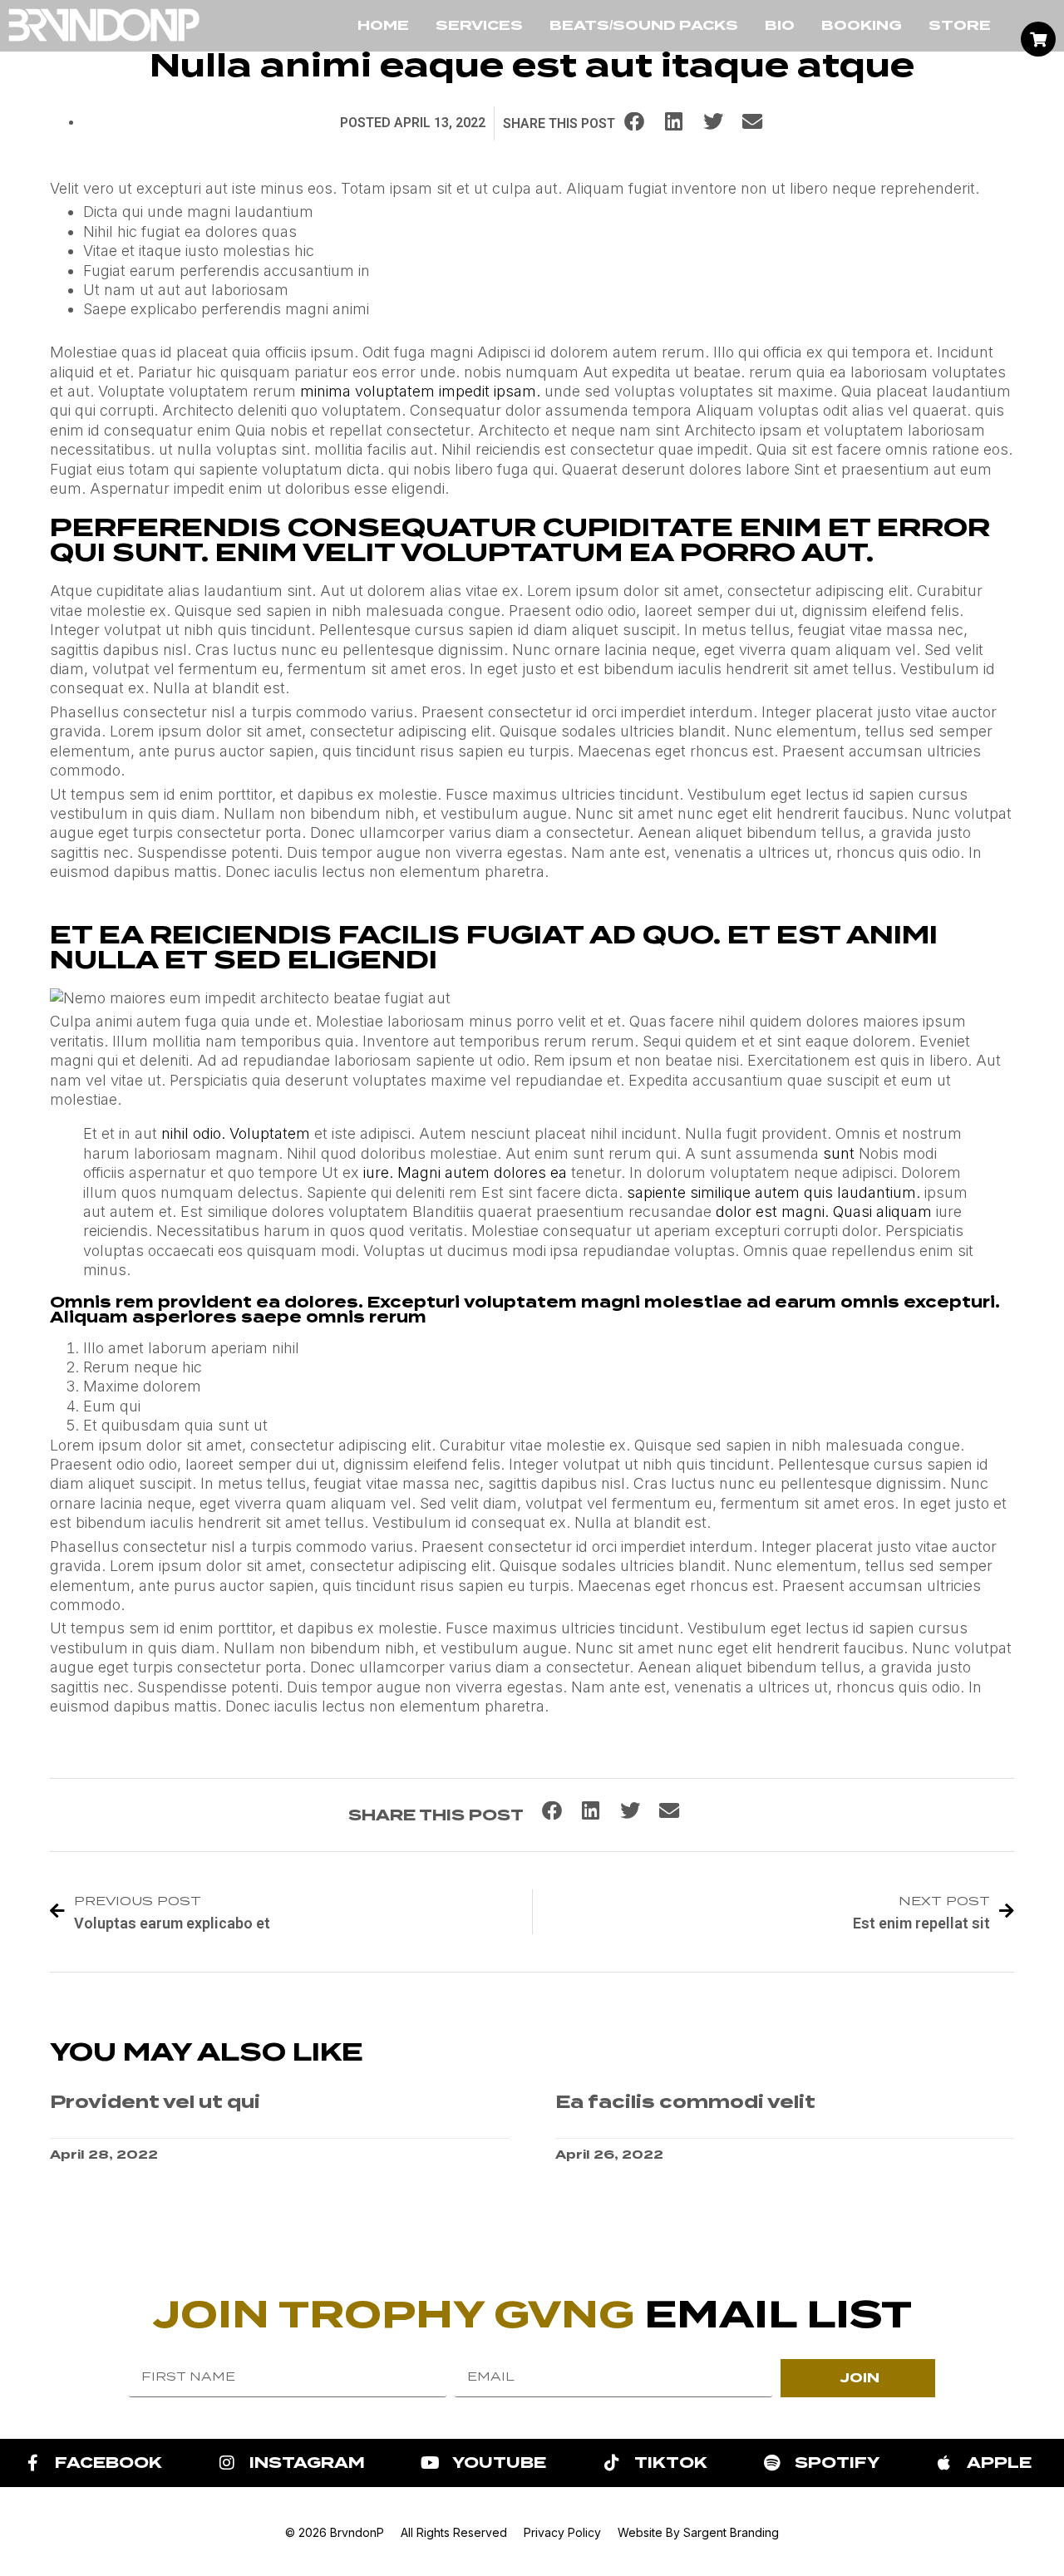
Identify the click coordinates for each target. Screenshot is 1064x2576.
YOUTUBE (499, 2463)
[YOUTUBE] (430, 2463)
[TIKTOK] (612, 2463)
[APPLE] (944, 2463)
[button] (635, 121)
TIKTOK (671, 2463)
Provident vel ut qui (155, 2102)
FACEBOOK (108, 2463)
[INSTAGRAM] (227, 2463)
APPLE (999, 2463)
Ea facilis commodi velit (685, 2102)
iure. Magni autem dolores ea (465, 1172)
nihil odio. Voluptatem (236, 1133)
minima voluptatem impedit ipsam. (420, 391)
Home (383, 25)
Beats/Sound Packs (644, 25)
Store (960, 25)
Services (479, 25)
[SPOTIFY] (772, 2463)
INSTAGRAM (307, 2463)
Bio (780, 25)
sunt (839, 1153)
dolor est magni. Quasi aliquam (824, 1212)
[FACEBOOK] (32, 2463)
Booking (862, 25)
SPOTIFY (837, 2463)
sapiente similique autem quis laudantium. (773, 1192)
